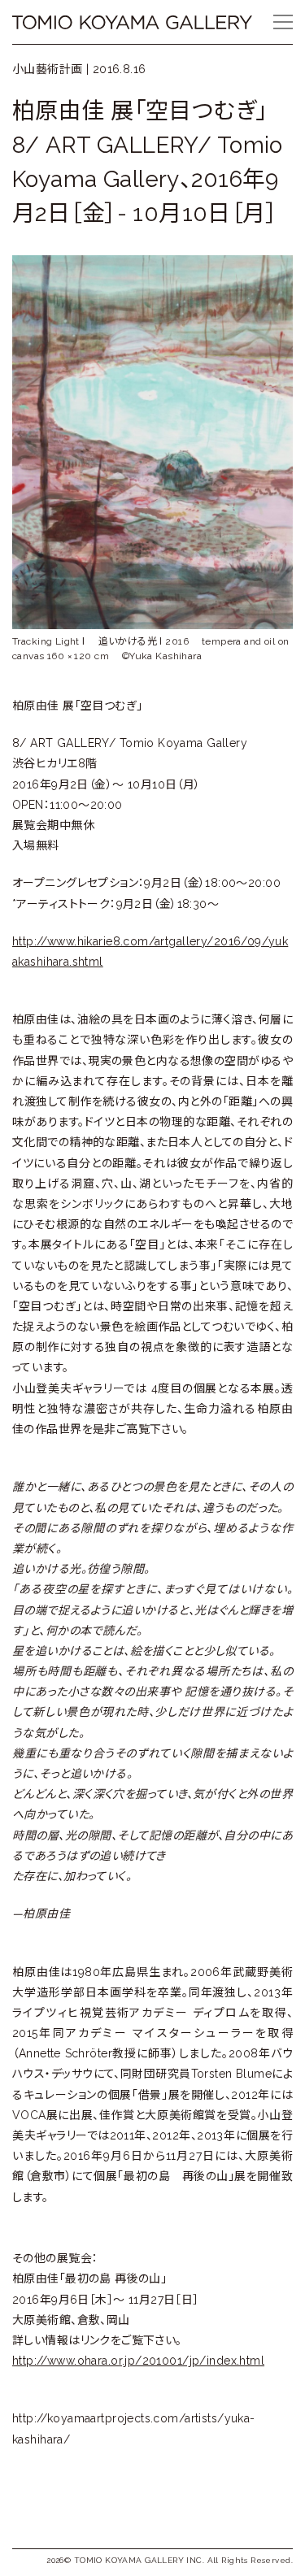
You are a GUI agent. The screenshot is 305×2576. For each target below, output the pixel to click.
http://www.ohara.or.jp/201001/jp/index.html (138, 2361)
